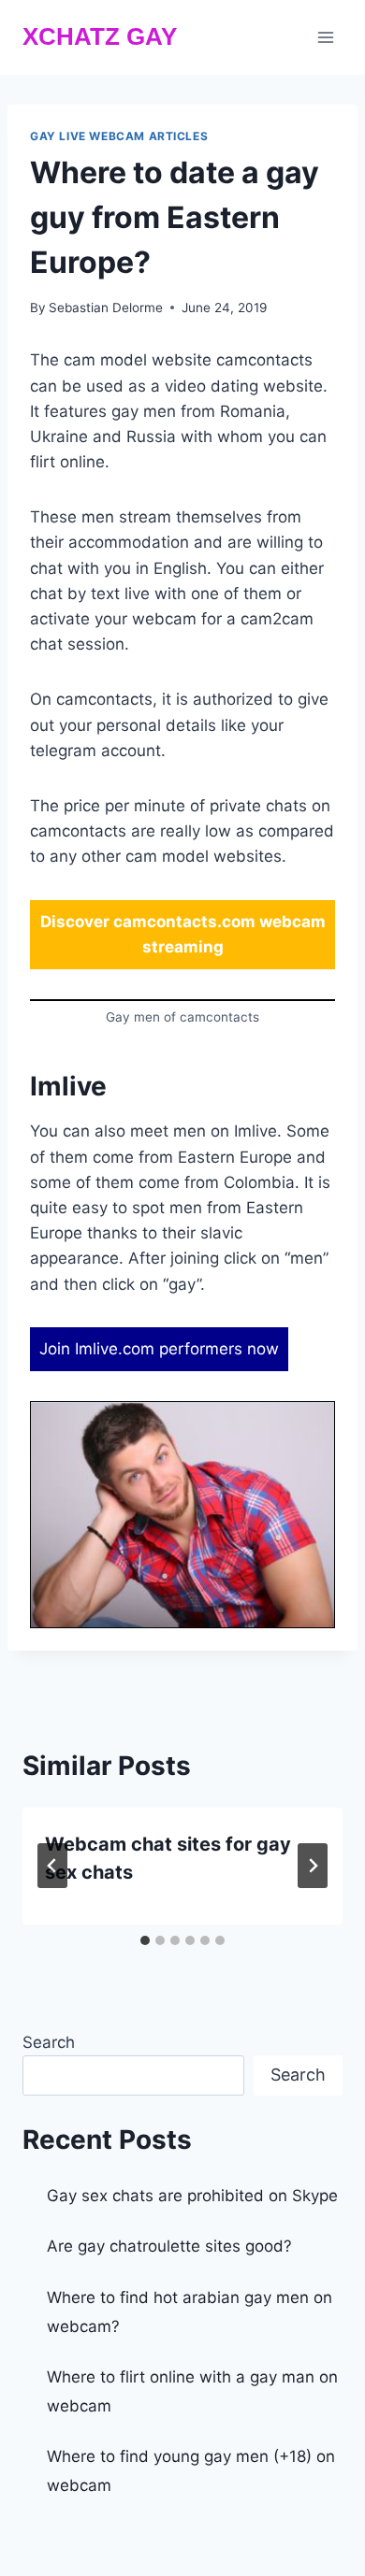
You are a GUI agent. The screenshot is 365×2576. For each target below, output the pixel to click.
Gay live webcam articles (119, 136)
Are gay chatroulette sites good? (169, 2246)
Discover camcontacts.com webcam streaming (183, 934)
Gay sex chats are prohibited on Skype (192, 2196)
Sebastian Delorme (106, 308)
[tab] (145, 1940)
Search (49, 2042)
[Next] (313, 1866)
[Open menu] (325, 37)
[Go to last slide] (52, 1866)
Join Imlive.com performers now (159, 1349)
